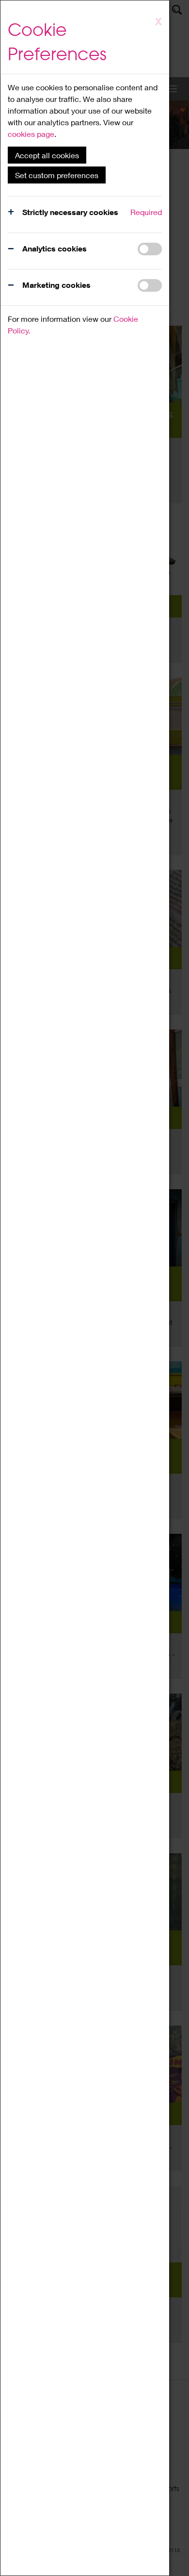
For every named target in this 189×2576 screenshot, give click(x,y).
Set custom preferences (57, 175)
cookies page (31, 134)
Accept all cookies (47, 155)
